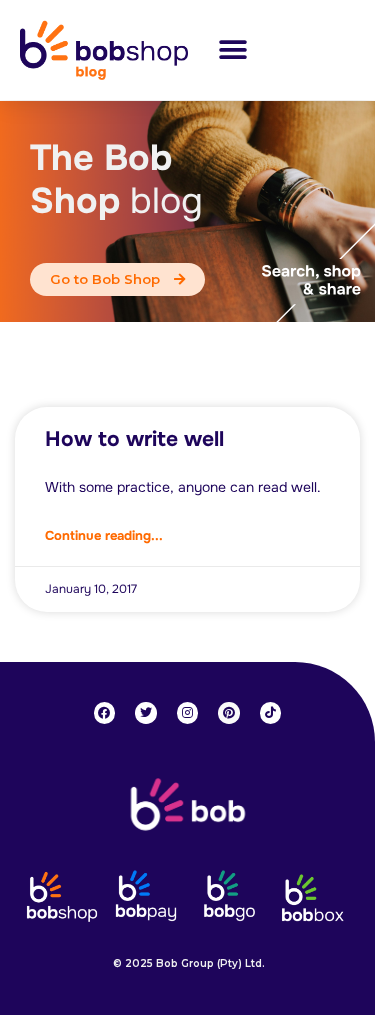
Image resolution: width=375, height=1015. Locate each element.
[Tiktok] (271, 713)
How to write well (134, 439)
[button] (232, 49)
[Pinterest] (229, 713)
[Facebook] (105, 713)
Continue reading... (104, 535)
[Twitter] (146, 713)
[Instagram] (188, 713)
